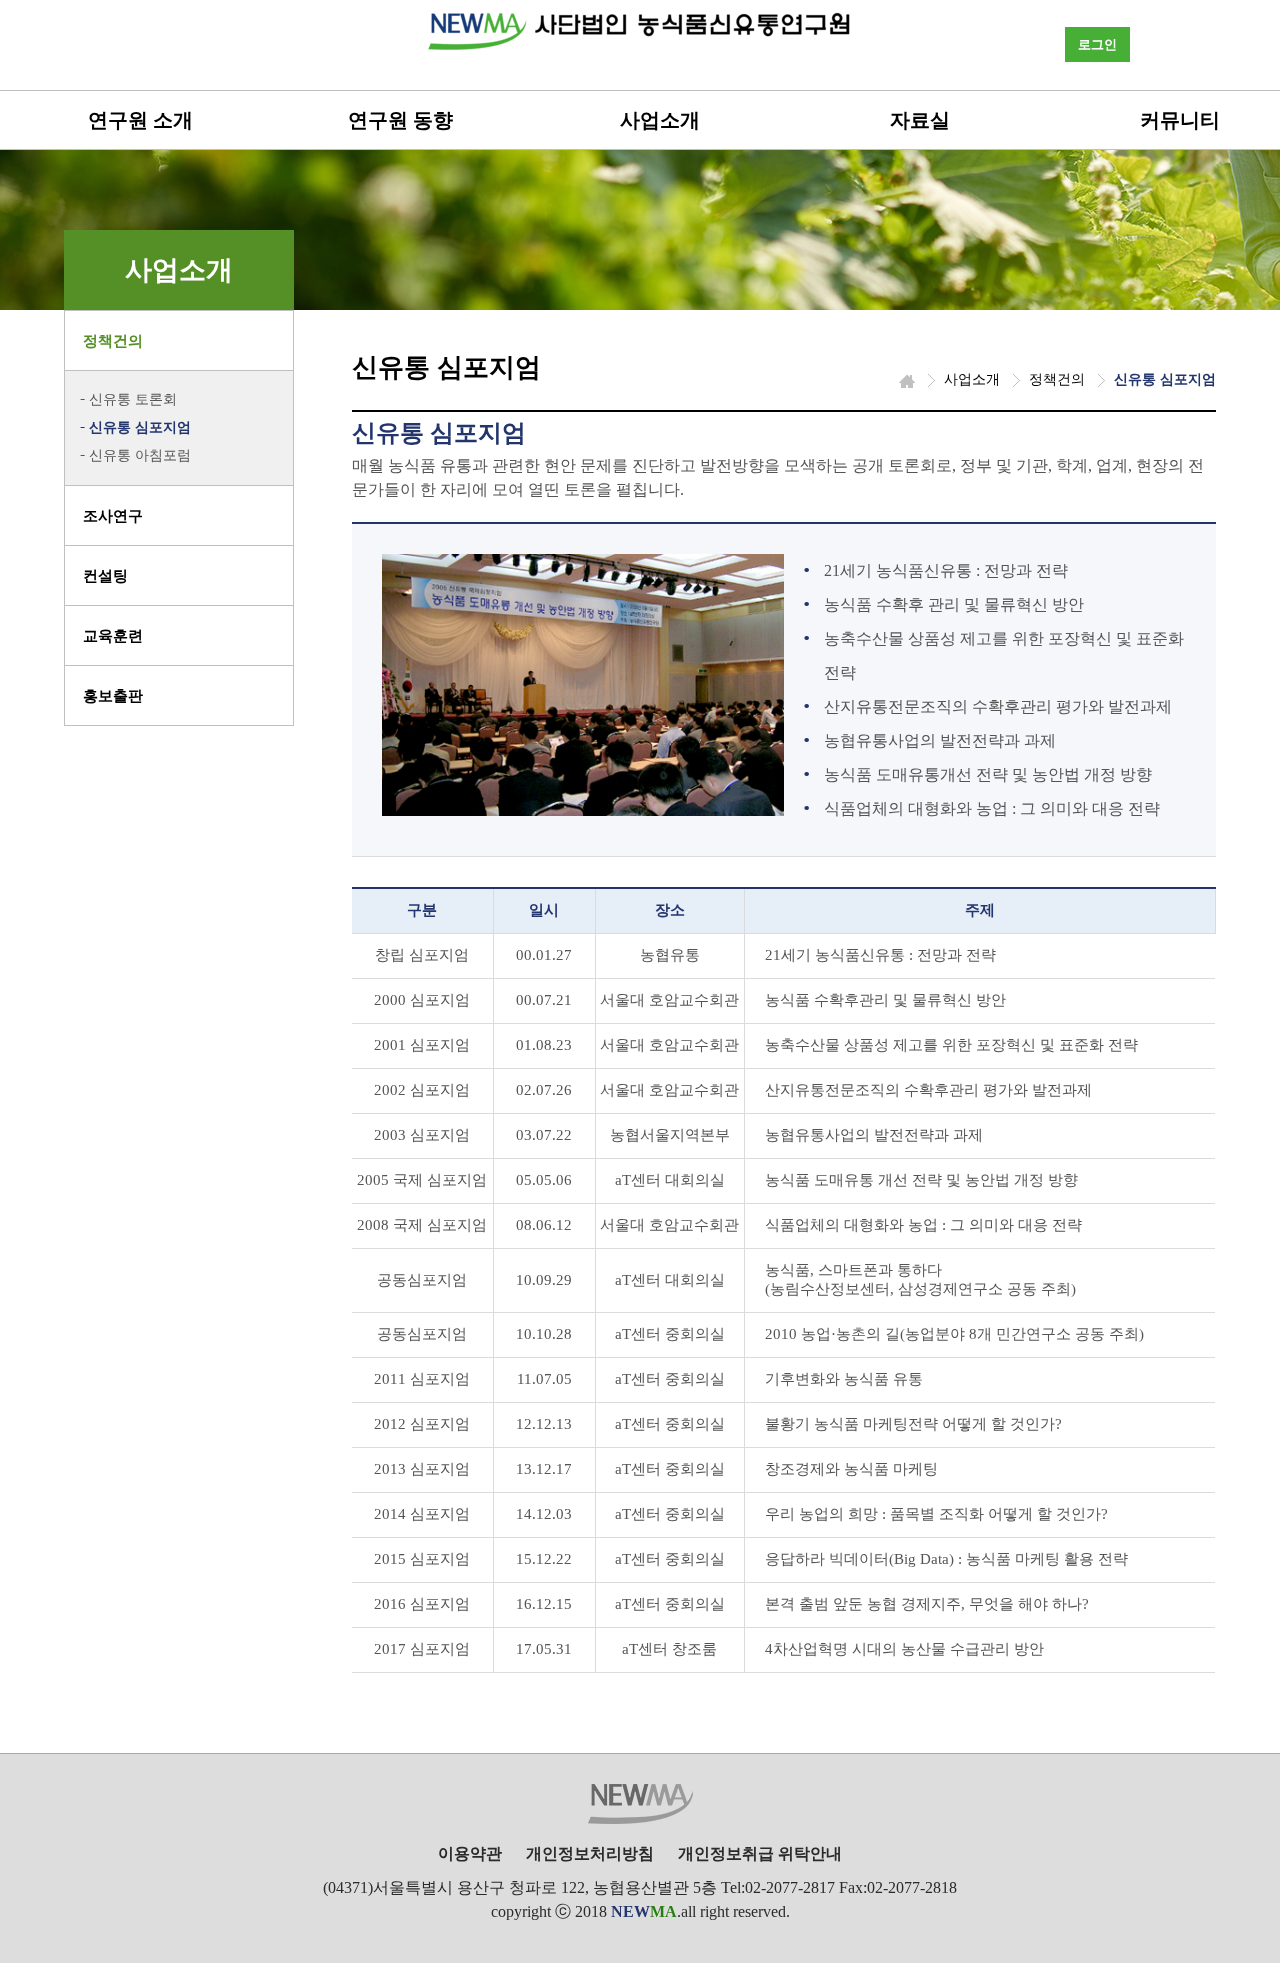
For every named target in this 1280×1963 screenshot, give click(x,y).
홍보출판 (113, 696)
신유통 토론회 (133, 399)
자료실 (920, 120)
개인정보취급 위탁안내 (760, 1853)
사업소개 (660, 120)
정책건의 (113, 341)
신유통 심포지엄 (140, 427)
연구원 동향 (400, 120)
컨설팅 (105, 576)
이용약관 (470, 1853)
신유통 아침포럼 (140, 455)
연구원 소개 (140, 120)
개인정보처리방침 (590, 1853)
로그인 (1097, 44)
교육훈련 (113, 636)
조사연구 (113, 516)
